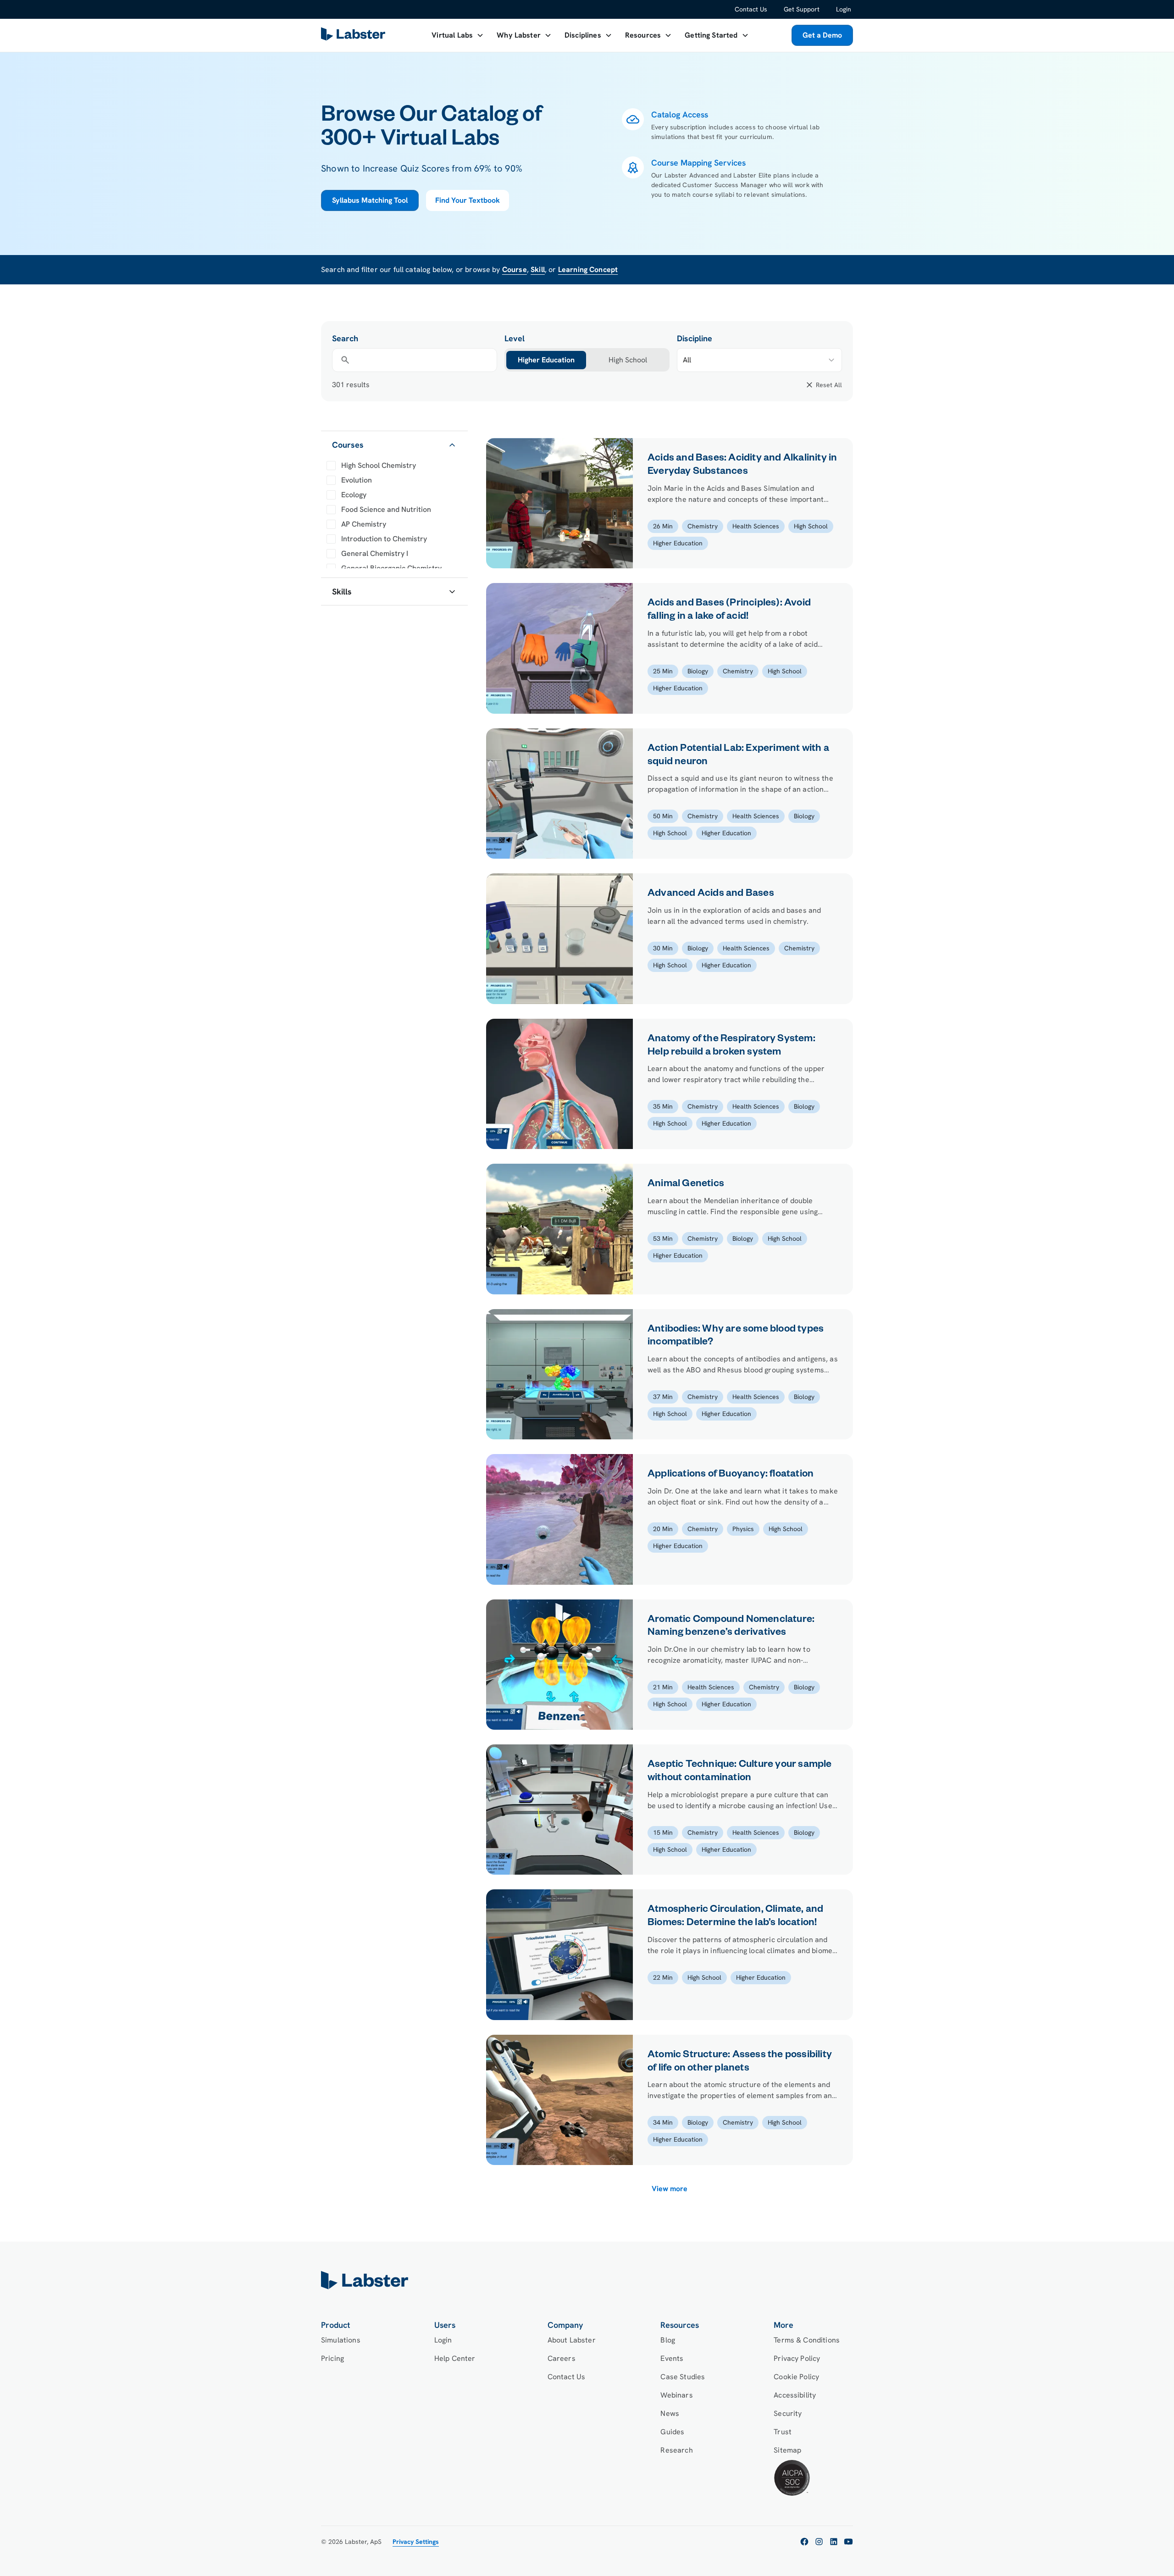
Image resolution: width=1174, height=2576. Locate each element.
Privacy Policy (797, 2358)
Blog (668, 2340)
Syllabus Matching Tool (370, 200)
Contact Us (751, 9)
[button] (458, 35)
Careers (562, 2358)
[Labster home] (355, 36)
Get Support (802, 9)
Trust (783, 2432)
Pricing (332, 2358)
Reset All (829, 385)
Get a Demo (822, 35)
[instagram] (819, 2542)
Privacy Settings (416, 2542)
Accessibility (795, 2395)
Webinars (676, 2395)
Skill (538, 269)
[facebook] (804, 2542)
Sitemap (787, 2450)
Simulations (341, 2340)
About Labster (572, 2340)
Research (676, 2450)
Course (515, 269)
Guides (672, 2432)
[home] (587, 2280)
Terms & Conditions (807, 2340)
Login (844, 9)
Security (788, 2413)
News (670, 2413)
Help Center (455, 2358)
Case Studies (683, 2377)
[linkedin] (834, 2542)
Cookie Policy (796, 2377)
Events (672, 2358)
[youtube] (848, 2542)
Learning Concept (588, 269)
